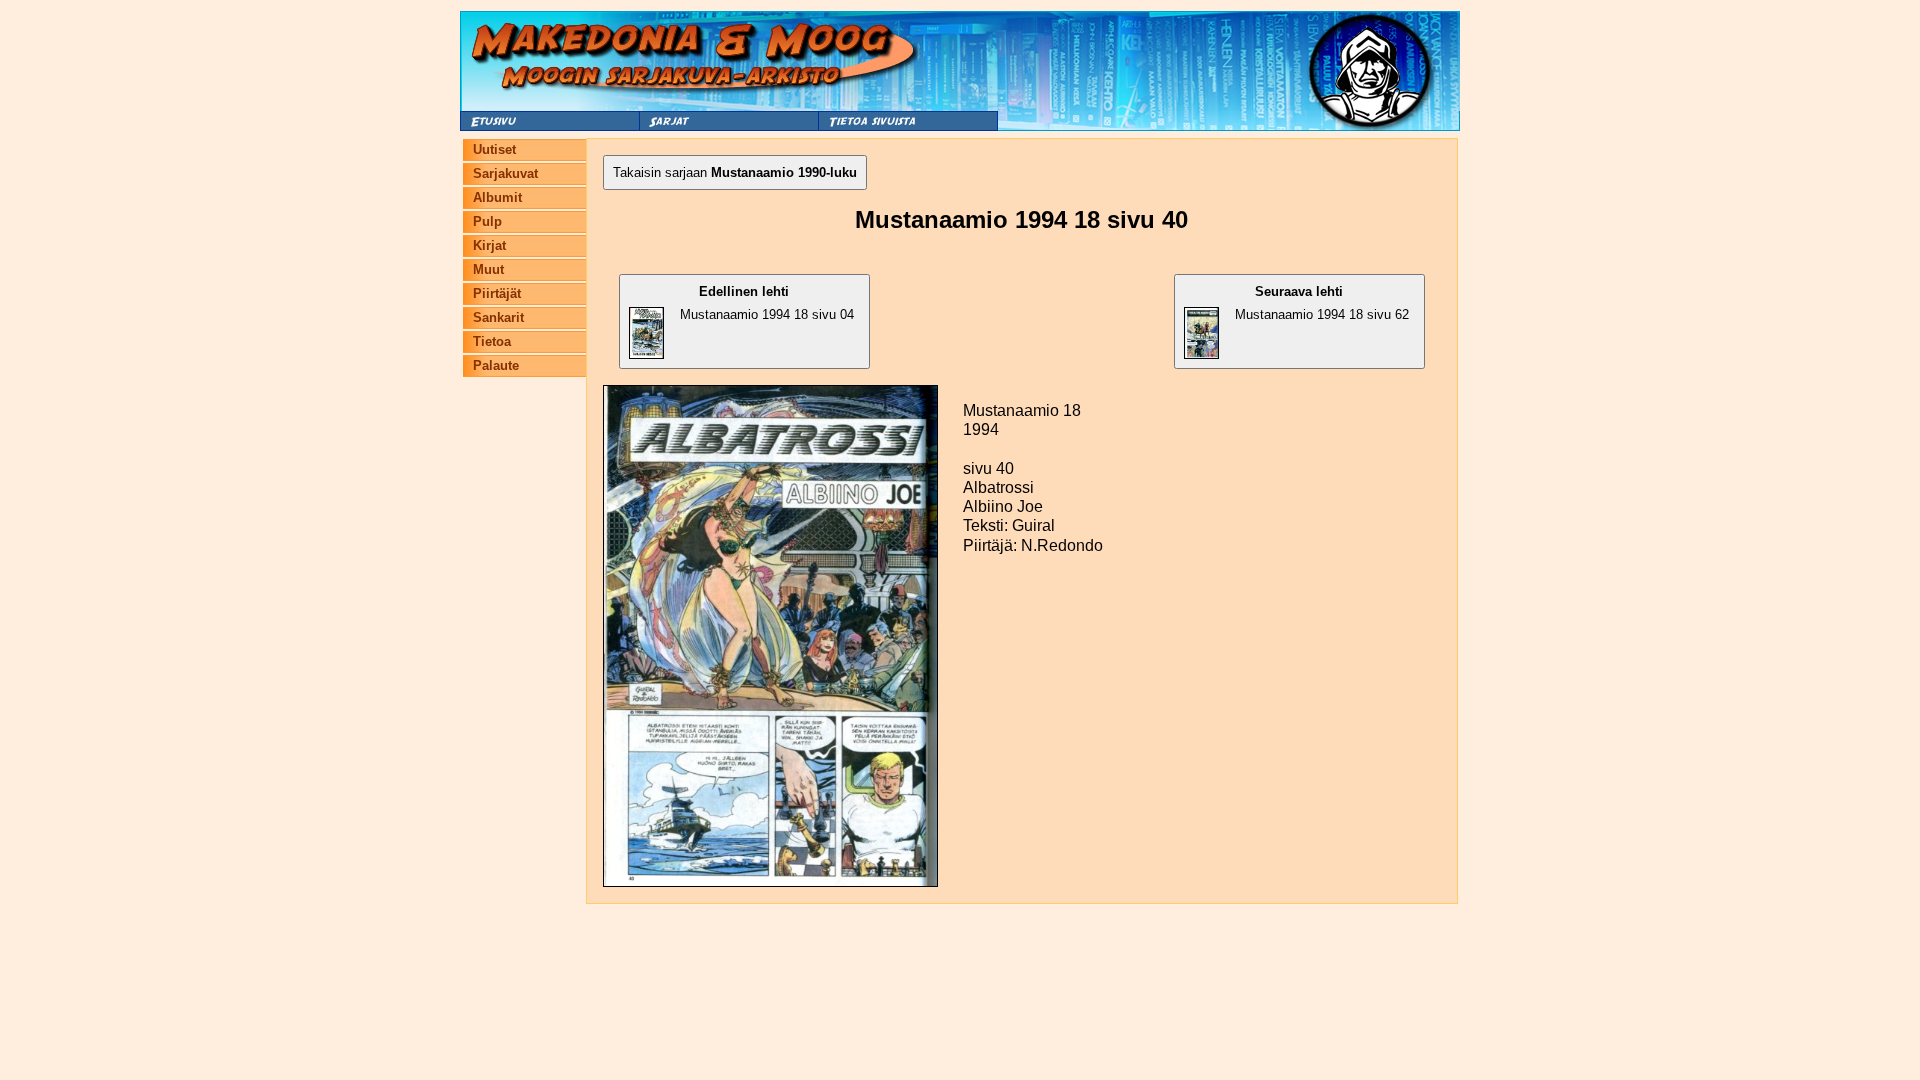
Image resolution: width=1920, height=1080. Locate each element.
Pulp (487, 221)
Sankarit (498, 317)
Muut (488, 269)
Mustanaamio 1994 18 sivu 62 (1322, 303)
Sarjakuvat (505, 173)
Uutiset (494, 149)
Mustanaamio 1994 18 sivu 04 (767, 303)
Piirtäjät (497, 293)
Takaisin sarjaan (735, 172)
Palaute (496, 365)
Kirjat (489, 245)
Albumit (497, 197)
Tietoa (492, 341)
